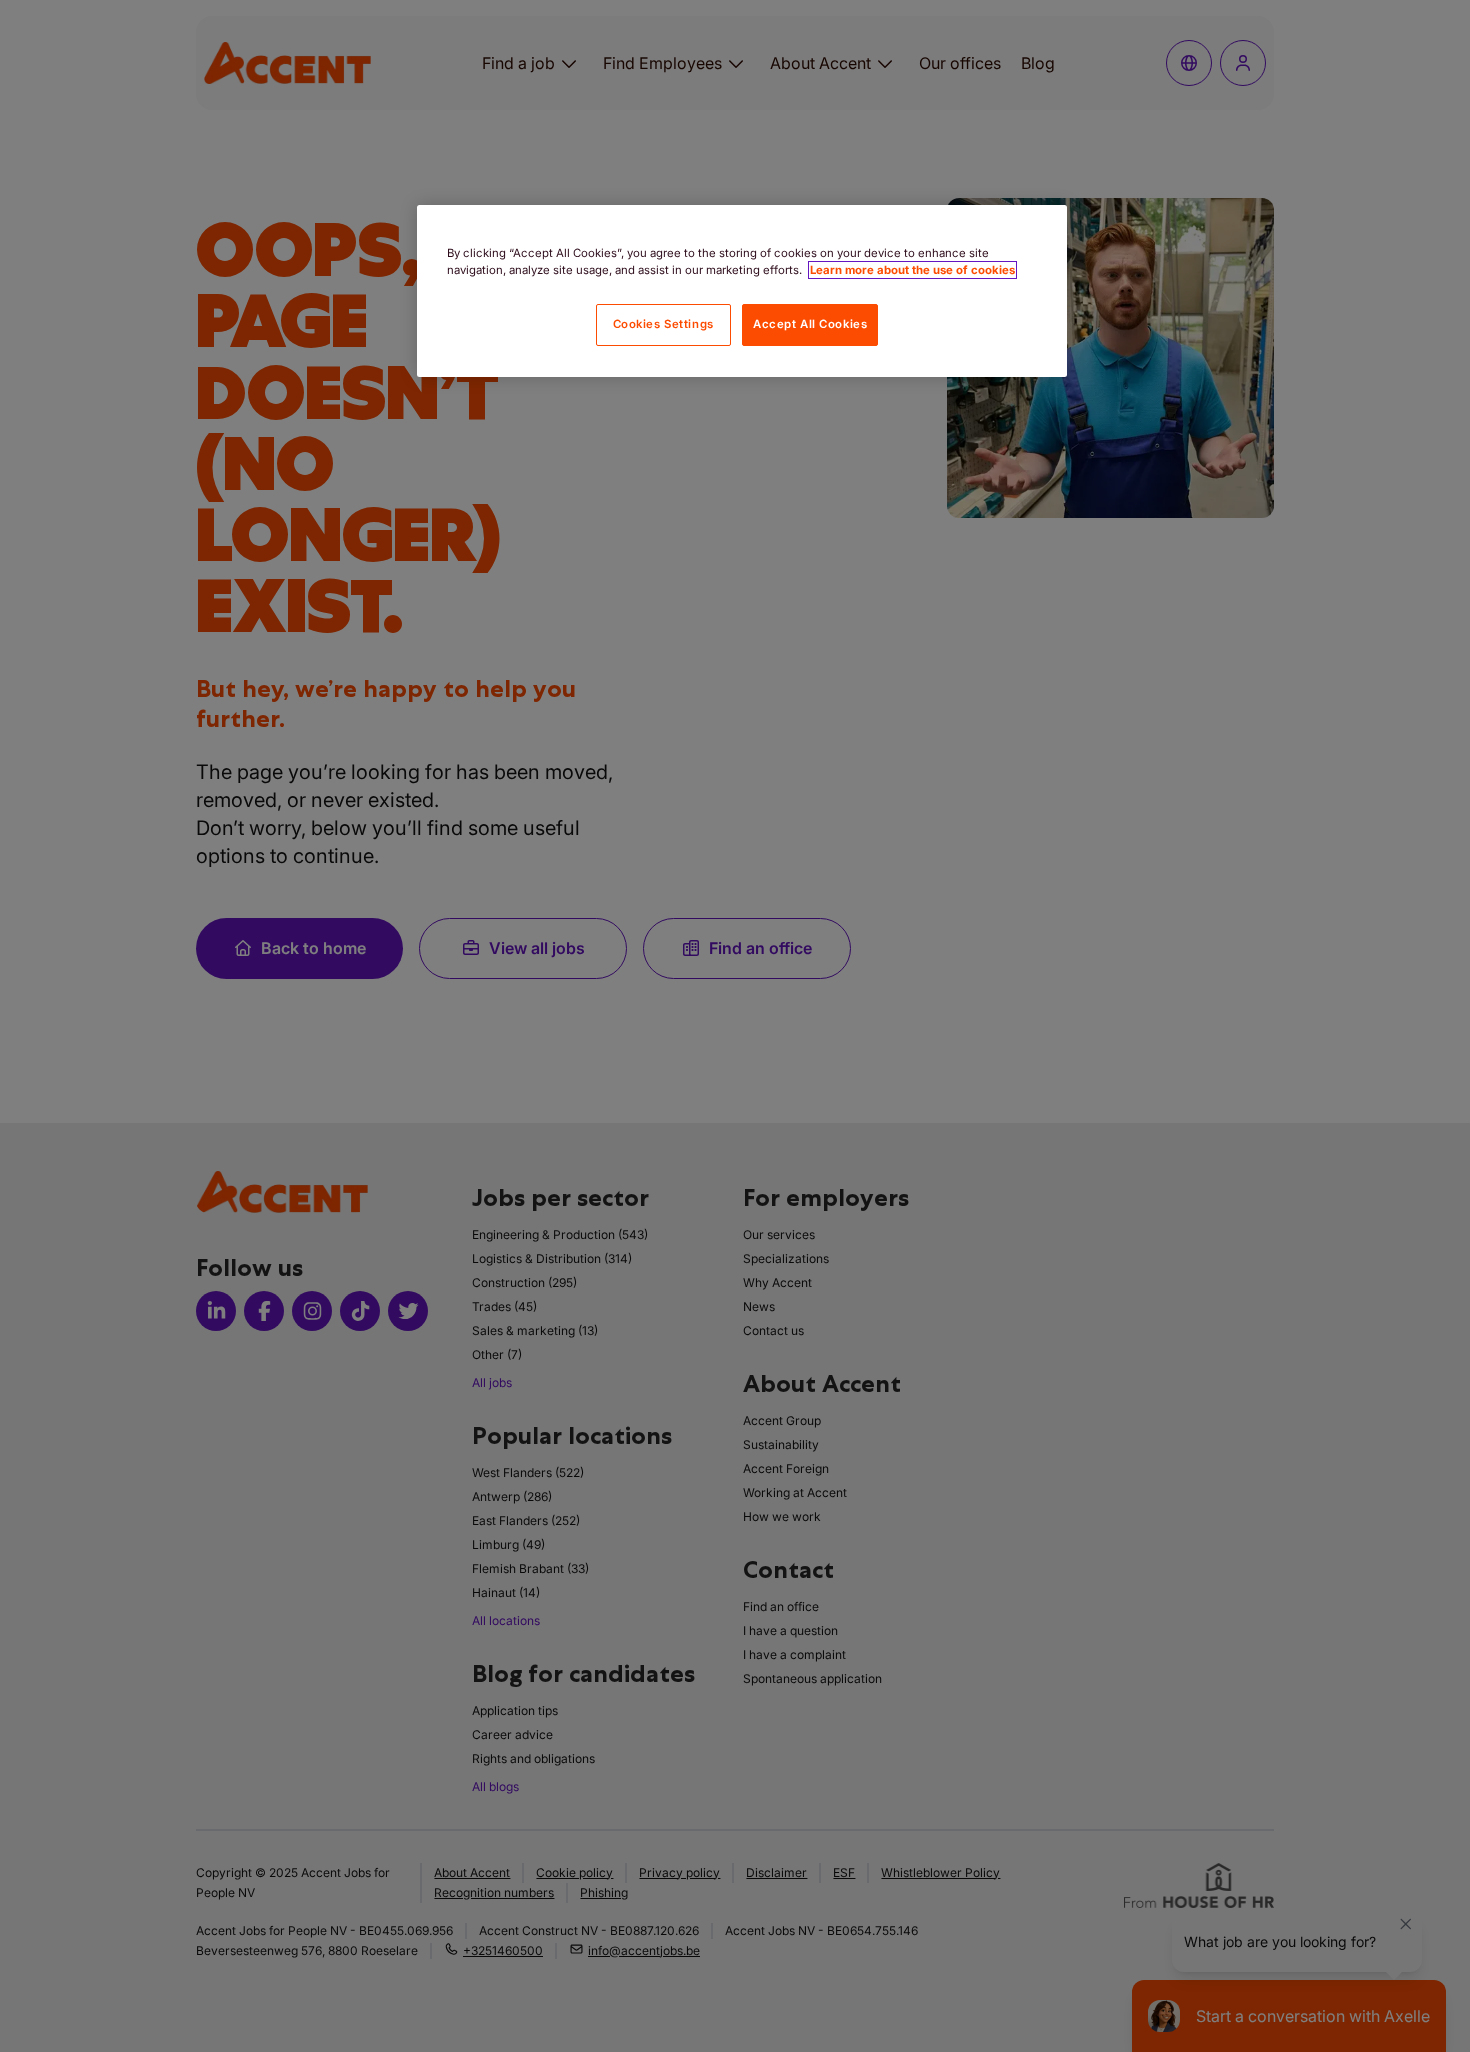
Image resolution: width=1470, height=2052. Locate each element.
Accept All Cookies (810, 324)
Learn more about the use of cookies (912, 270)
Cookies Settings (663, 324)
